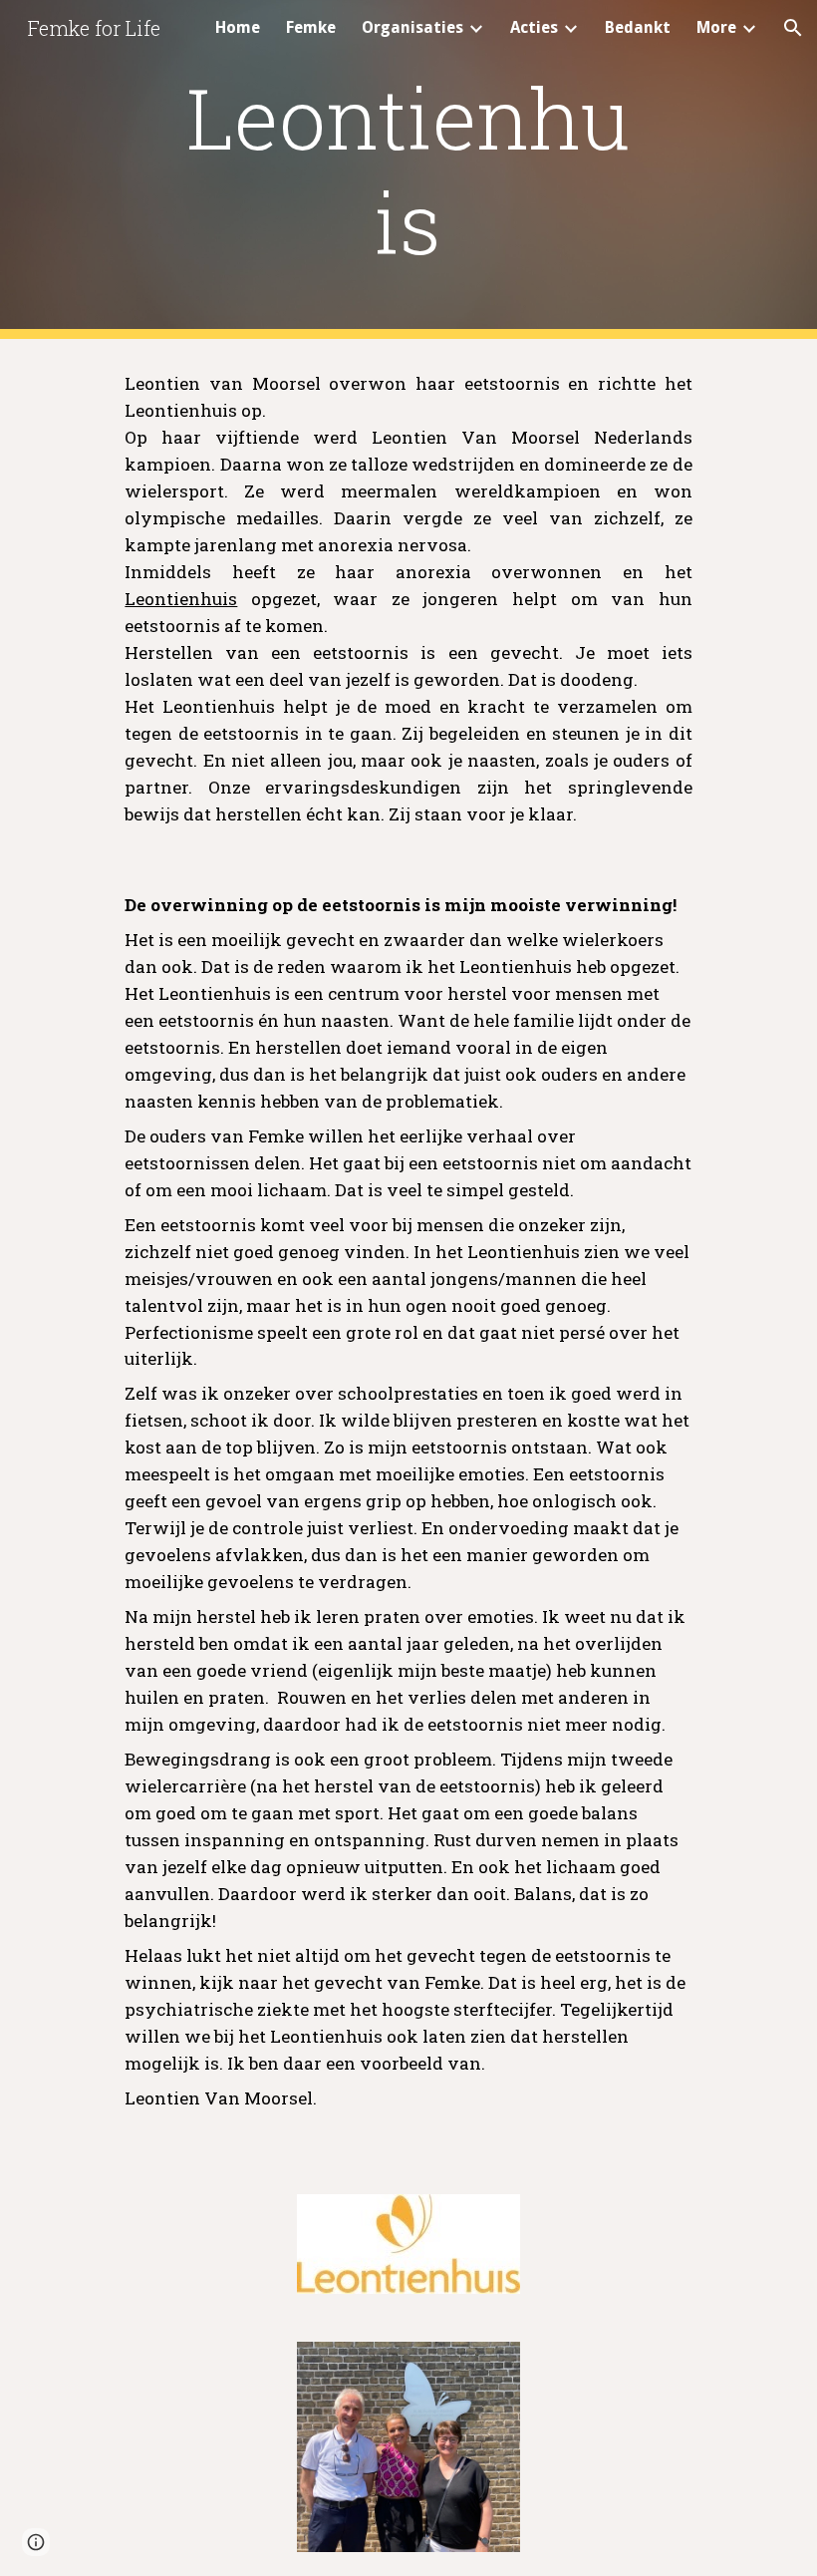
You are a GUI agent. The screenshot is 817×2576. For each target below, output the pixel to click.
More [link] (716, 27)
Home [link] (238, 27)
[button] (793, 28)
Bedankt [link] (638, 27)
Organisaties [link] (412, 27)
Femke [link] (311, 27)
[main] (409, 169)
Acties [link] (534, 27)
